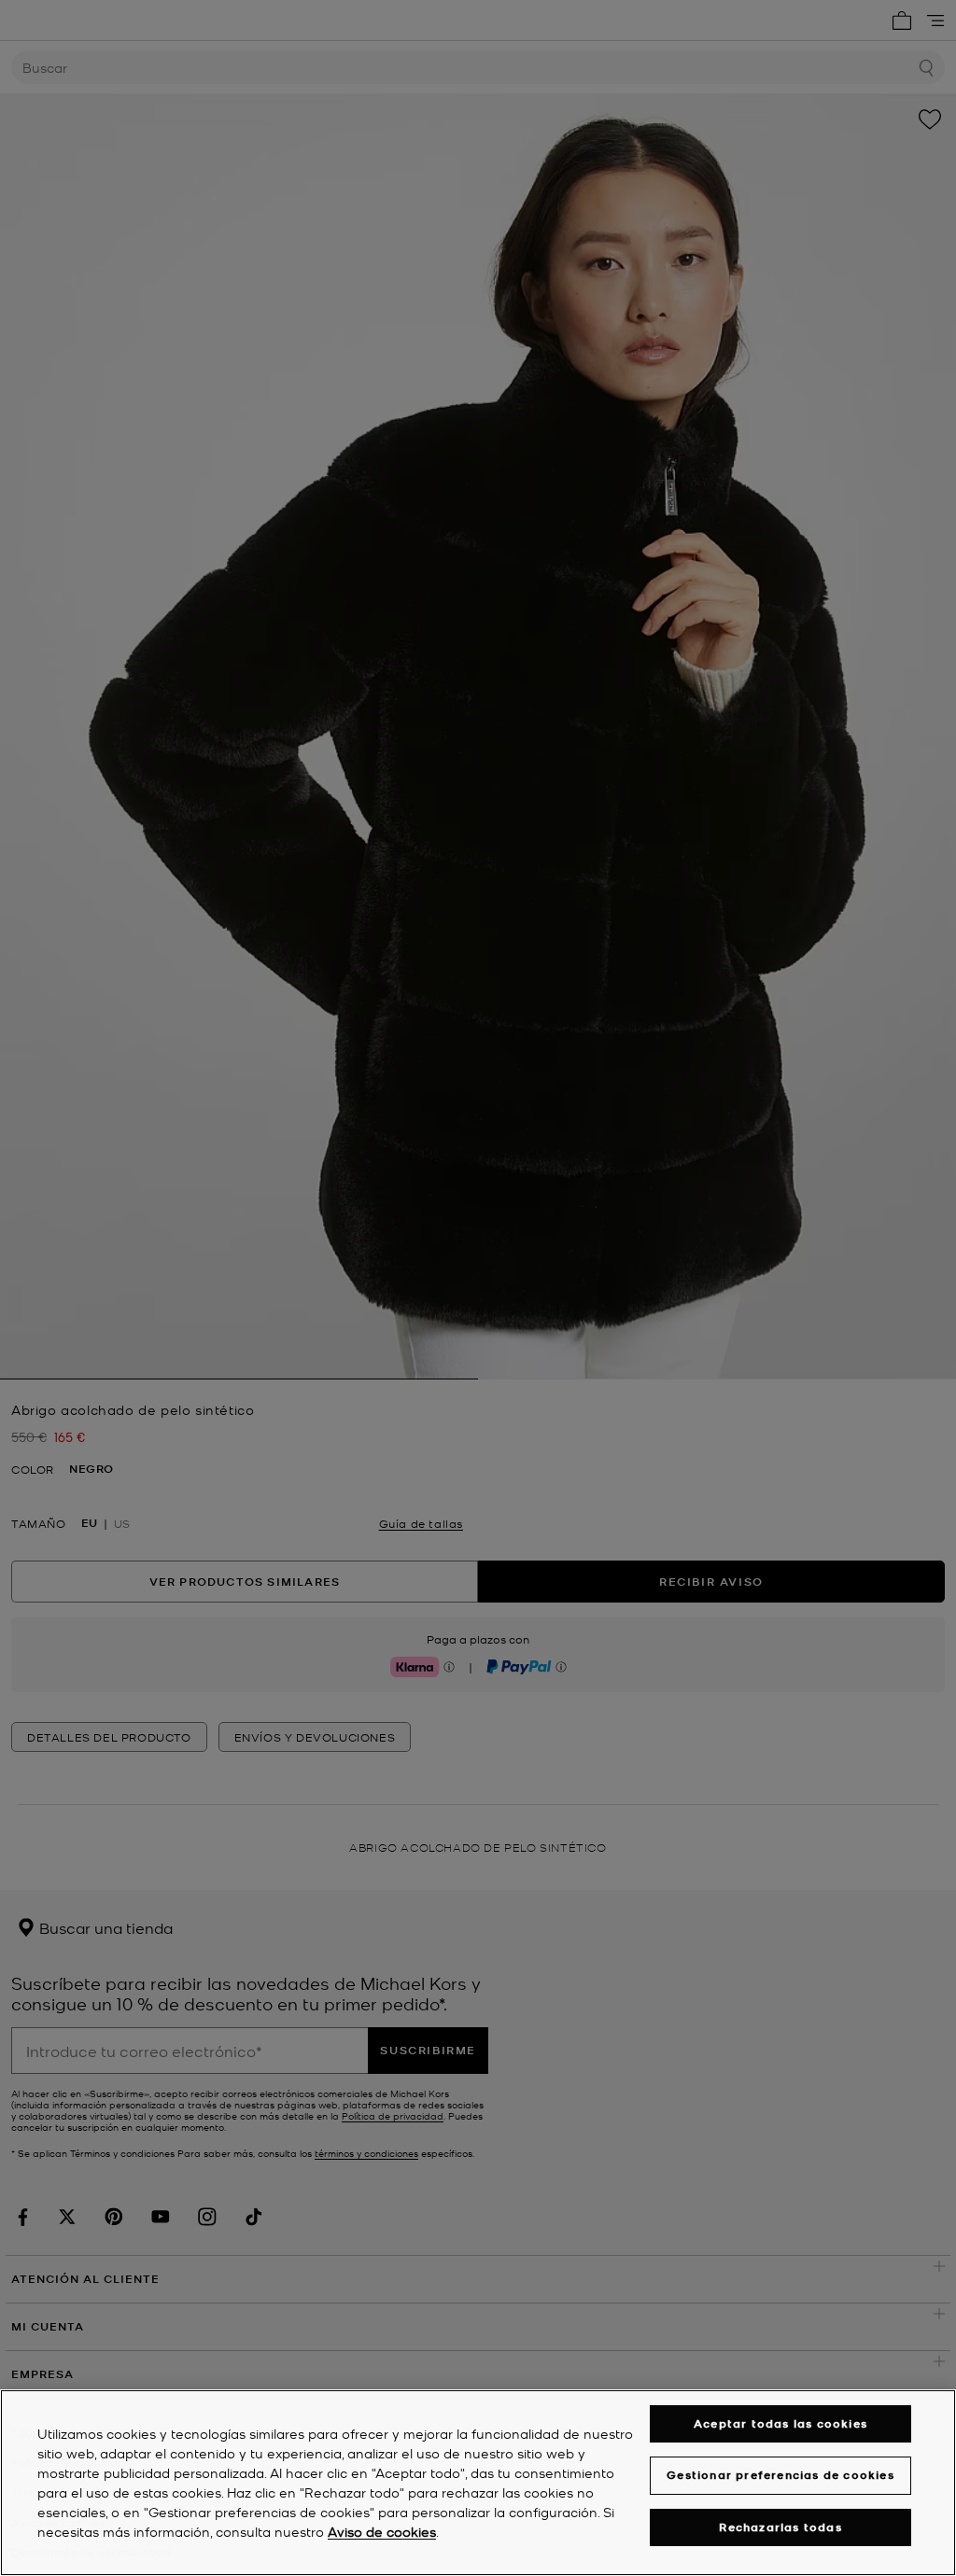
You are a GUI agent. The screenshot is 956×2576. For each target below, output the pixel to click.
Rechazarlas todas (780, 2527)
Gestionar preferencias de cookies (780, 2475)
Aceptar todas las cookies (780, 2423)
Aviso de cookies (382, 2531)
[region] (478, 2483)
